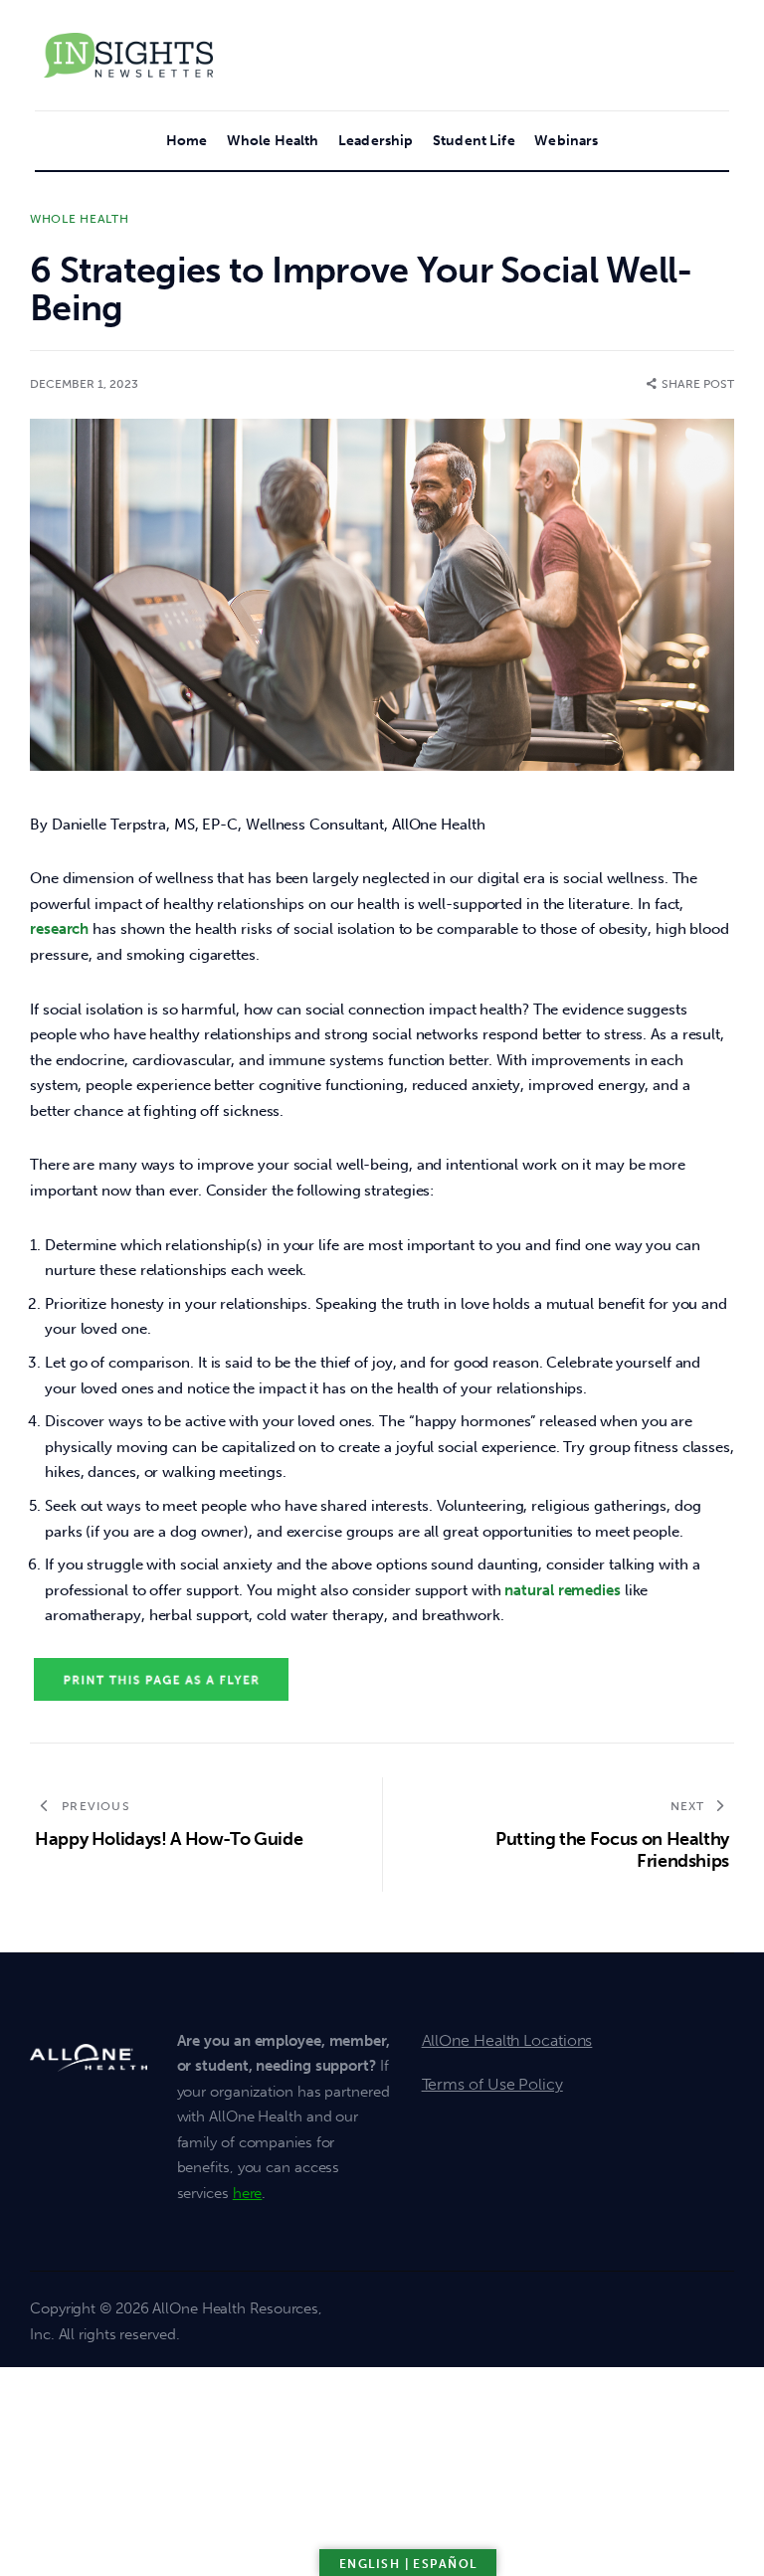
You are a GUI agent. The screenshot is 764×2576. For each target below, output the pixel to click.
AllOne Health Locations (507, 2040)
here (248, 2193)
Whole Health (80, 219)
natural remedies (562, 1590)
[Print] (161, 1687)
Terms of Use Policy (492, 2084)
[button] (690, 384)
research (59, 929)
